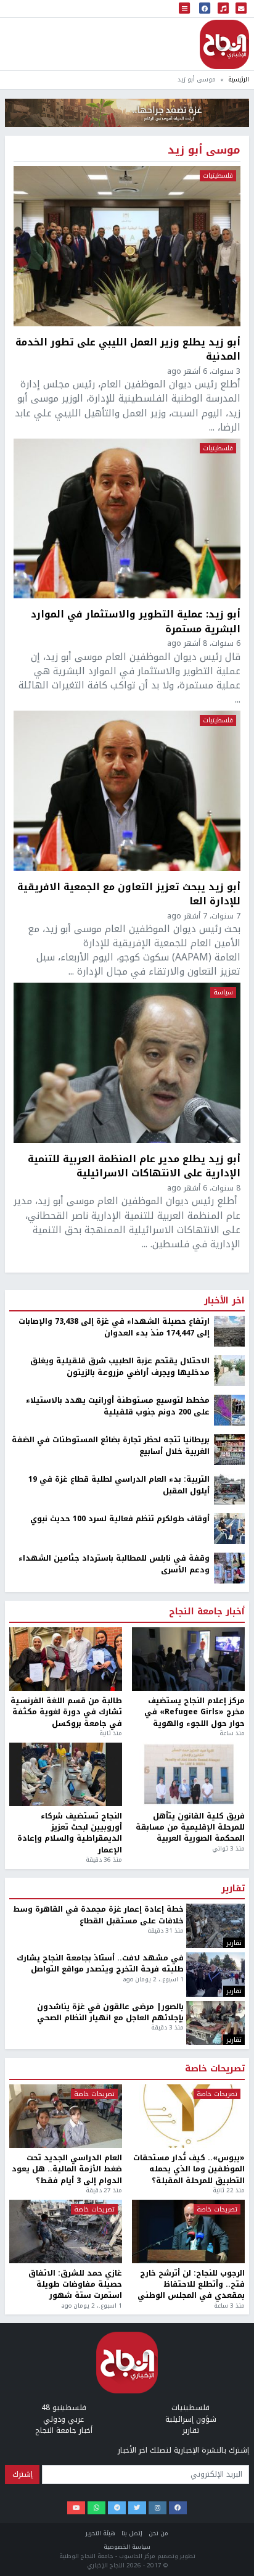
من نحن (158, 2533)
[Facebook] (178, 2508)
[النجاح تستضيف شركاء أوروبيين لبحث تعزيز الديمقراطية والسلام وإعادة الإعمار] (66, 1774)
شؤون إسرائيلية (191, 2419)
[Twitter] (137, 2508)
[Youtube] (76, 2508)
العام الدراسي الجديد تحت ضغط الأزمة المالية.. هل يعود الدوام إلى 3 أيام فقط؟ (67, 2169)
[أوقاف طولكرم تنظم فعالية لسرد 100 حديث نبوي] (229, 1529)
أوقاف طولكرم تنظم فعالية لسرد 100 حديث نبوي (120, 1519)
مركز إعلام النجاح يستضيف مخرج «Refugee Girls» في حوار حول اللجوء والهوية (195, 1712)
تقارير (233, 1889)
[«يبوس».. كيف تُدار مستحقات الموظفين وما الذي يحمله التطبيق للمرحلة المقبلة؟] (188, 2116)
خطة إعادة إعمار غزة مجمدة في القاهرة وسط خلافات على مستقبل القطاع (98, 1915)
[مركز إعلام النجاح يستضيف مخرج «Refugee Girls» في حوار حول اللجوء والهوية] (188, 1659)
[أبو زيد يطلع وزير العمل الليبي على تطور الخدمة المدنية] (127, 246)
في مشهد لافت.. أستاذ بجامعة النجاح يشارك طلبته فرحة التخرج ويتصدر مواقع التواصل (100, 1964)
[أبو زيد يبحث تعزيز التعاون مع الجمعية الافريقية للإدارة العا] (127, 791)
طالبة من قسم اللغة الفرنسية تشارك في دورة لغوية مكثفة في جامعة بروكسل (66, 1712)
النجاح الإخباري (224, 44)
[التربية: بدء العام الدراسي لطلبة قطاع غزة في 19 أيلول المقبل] (229, 1489)
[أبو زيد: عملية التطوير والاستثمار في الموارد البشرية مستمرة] (127, 519)
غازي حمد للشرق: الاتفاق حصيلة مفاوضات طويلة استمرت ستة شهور (75, 2285)
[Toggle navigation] (184, 9)
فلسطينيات (218, 176)
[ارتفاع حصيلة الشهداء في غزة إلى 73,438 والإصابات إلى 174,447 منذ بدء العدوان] (229, 1331)
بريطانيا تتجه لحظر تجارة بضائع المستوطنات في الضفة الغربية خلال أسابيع (111, 1446)
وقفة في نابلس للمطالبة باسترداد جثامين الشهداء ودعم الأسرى (114, 1564)
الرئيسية (239, 79)
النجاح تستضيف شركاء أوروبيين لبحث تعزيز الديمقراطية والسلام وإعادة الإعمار (70, 1833)
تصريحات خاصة (215, 2069)
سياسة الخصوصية (127, 2547)
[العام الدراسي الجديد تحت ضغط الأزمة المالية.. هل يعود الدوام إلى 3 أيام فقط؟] (66, 2116)
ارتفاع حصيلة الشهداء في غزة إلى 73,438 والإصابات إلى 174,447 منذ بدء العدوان (114, 1327)
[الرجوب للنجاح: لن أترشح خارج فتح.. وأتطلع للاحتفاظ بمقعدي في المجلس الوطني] (188, 2231)
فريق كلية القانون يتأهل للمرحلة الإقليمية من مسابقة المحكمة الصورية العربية (190, 1827)
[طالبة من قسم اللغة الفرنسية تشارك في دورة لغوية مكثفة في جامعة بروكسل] (66, 1659)
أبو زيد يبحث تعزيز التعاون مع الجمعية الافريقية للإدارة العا (129, 894)
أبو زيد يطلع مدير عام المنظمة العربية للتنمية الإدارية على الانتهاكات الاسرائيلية (134, 1166)
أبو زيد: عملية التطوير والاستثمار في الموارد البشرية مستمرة (136, 621)
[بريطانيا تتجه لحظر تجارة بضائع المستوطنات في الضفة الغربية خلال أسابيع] (229, 1450)
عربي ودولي (63, 2419)
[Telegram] (117, 2508)
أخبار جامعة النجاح (207, 1612)
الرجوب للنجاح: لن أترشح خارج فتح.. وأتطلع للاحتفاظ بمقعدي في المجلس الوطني (191, 2285)
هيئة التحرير (100, 2533)
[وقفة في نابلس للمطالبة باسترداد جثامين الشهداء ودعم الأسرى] (229, 1568)
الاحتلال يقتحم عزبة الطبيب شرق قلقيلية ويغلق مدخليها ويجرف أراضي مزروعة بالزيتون (120, 1367)
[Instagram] (158, 2508)
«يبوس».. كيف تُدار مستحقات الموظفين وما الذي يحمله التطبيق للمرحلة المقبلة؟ (189, 2169)
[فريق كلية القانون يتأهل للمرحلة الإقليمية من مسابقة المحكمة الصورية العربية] (188, 1774)
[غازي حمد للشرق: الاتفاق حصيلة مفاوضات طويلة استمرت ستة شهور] (66, 2231)
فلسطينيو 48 (64, 2408)
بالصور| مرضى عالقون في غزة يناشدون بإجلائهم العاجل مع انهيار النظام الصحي (110, 2012)
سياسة (223, 993)
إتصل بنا (132, 2533)
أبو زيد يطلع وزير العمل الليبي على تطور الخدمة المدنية (128, 349)
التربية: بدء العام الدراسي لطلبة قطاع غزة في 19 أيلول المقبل (119, 1485)
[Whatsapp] (96, 2508)
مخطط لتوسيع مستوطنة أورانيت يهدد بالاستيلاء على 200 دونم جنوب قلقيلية (118, 1406)
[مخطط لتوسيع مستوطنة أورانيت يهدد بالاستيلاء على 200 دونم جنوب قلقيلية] (229, 1410)
